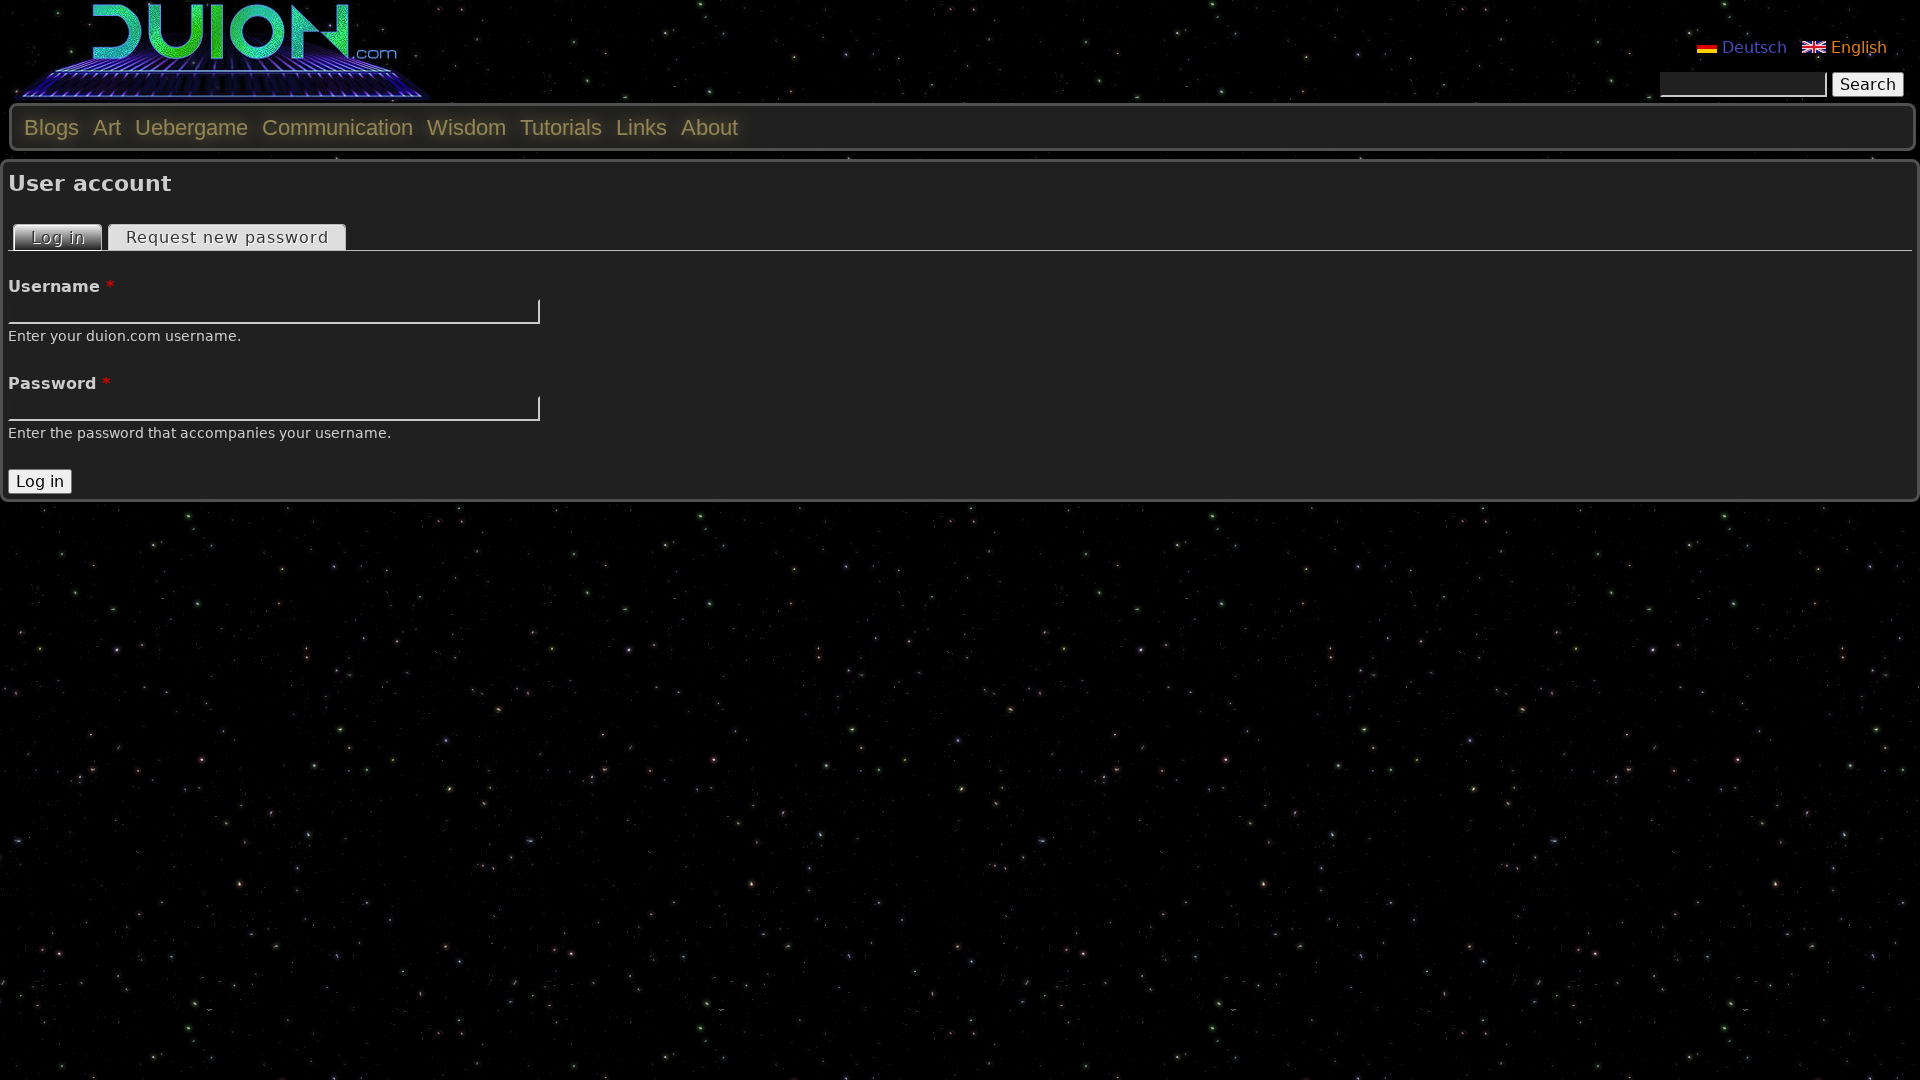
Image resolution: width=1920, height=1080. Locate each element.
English (1856, 47)
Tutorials (561, 127)
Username (61, 286)
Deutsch (1752, 47)
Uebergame (191, 127)
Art (107, 127)
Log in (66, 237)
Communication (337, 127)
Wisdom (466, 127)
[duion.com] (222, 96)
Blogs (51, 127)
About (709, 127)
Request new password (227, 237)
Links (641, 127)
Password (59, 383)
